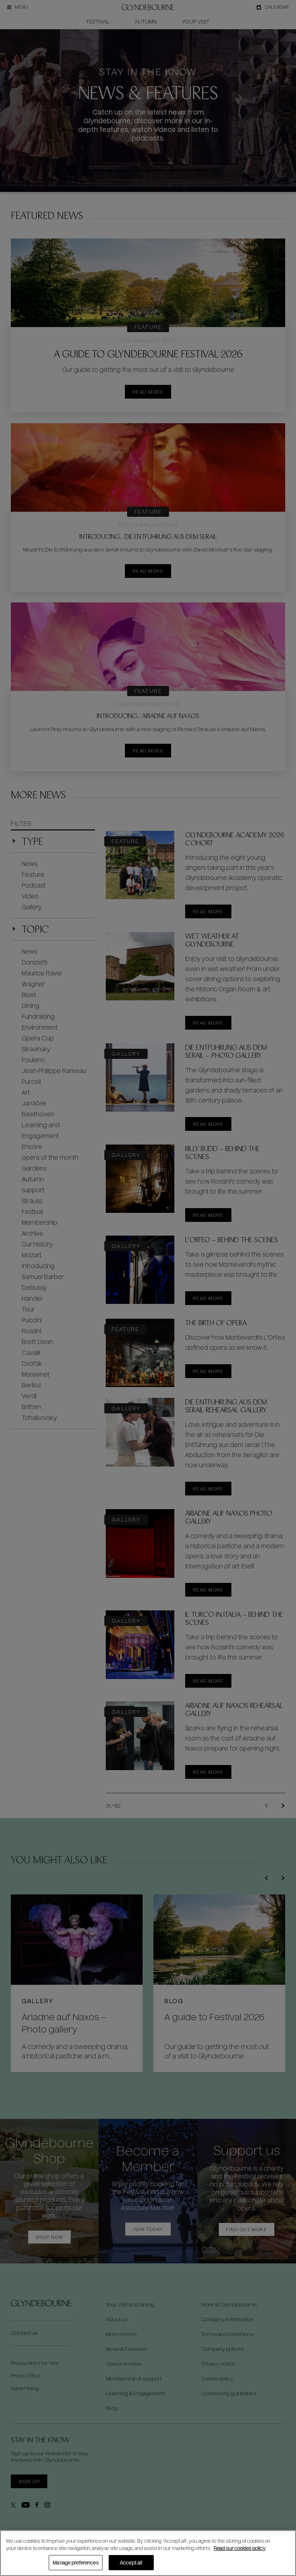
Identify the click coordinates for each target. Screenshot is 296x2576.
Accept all (131, 2562)
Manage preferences (75, 2562)
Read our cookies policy (240, 2548)
